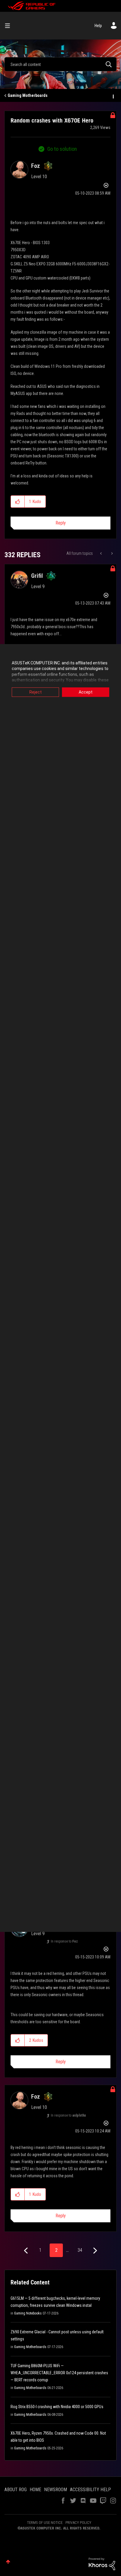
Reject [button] (36, 692)
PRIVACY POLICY (78, 2523)
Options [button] (113, 96)
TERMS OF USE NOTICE (45, 2523)
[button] (18, 502)
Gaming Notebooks (28, 2313)
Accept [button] (86, 692)
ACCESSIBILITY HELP (90, 2490)
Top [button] (8, 2562)
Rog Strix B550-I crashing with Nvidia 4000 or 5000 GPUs (57, 2407)
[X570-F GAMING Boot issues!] (101, 553)
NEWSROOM (56, 2490)
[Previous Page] (27, 2251)
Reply (61, 523)
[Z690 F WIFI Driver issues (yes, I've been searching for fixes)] (111, 553)
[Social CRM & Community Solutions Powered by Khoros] (102, 2564)
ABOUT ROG (16, 2490)
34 (80, 2250)
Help (98, 26)
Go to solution (62, 149)
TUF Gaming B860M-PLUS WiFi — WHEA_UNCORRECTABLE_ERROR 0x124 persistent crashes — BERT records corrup (59, 2373)
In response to (64, 1941)
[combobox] (60, 64)
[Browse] (10, 26)
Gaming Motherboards (28, 95)
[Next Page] (94, 2251)
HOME (35, 2490)
